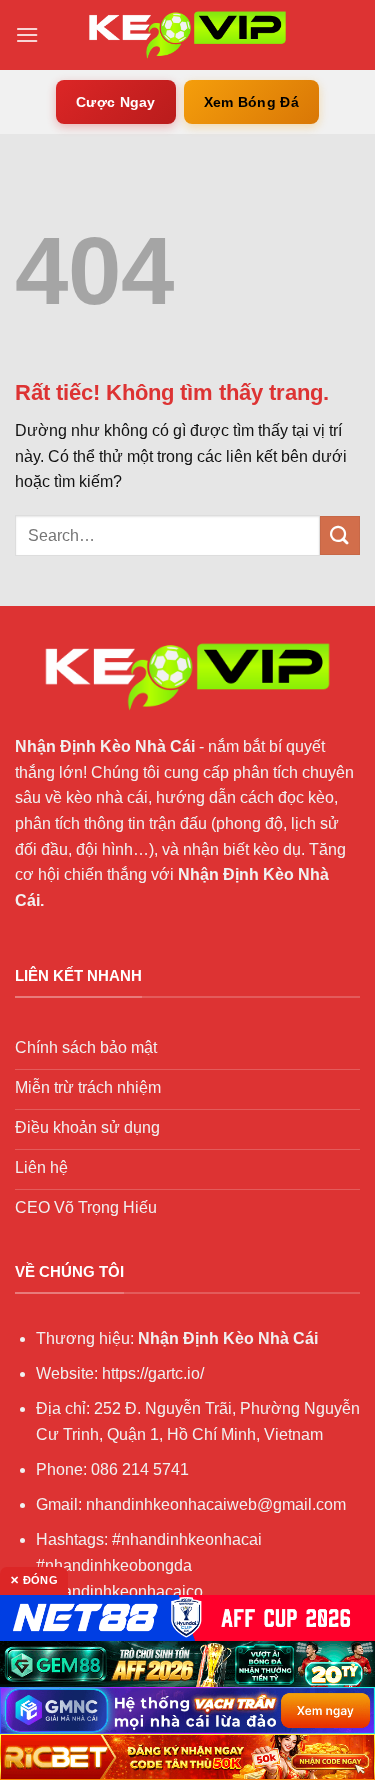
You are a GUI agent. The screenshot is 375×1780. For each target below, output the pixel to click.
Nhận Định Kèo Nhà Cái (105, 746)
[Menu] (27, 34)
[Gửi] (340, 535)
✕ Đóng (34, 1580)
